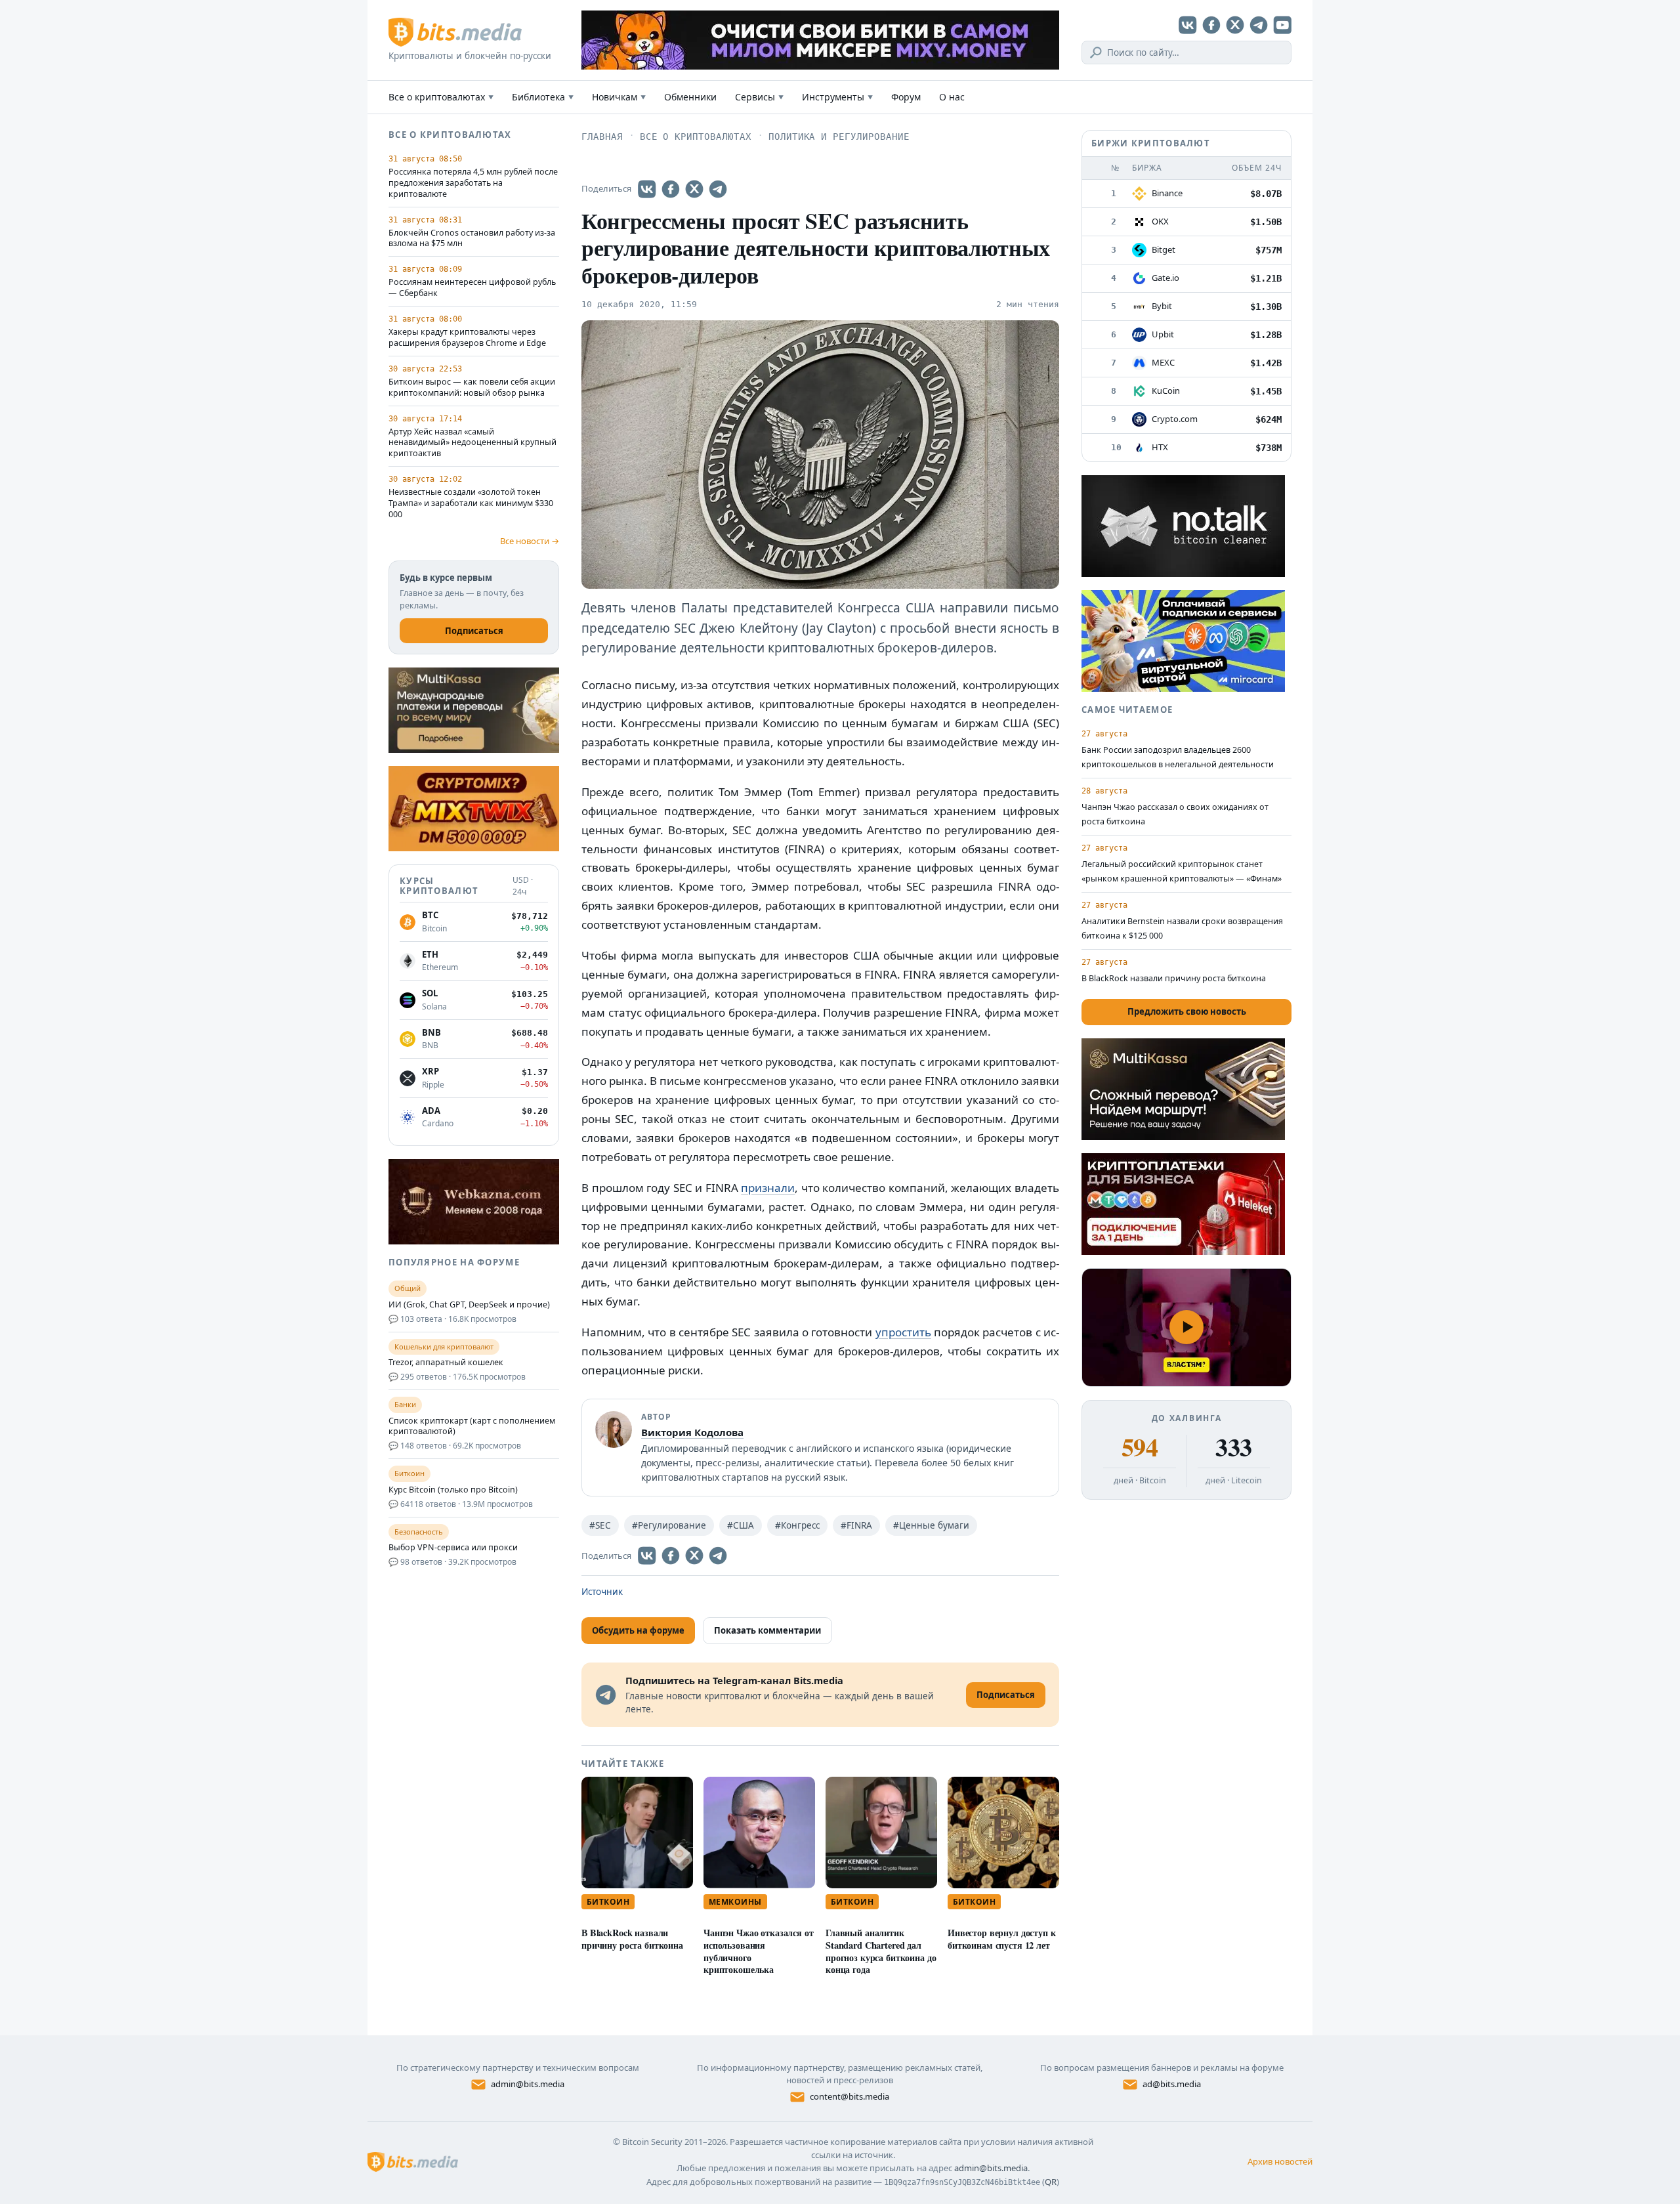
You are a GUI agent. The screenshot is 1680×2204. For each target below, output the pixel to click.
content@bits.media (850, 2096)
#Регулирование (669, 1525)
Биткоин (608, 1902)
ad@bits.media (1172, 2084)
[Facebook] (1211, 25)
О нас (952, 97)
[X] (1235, 25)
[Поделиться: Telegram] (718, 189)
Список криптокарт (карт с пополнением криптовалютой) (472, 1427)
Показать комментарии (767, 1630)
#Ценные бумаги (931, 1525)
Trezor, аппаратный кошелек (446, 1363)
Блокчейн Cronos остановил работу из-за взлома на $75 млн (472, 239)
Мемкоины (735, 1902)
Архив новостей (1280, 2161)
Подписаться (474, 631)
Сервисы (759, 97)
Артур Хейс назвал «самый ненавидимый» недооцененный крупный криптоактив (472, 443)
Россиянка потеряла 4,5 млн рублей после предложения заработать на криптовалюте (473, 183)
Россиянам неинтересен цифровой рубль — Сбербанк (472, 288)
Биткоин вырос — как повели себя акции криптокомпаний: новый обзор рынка (472, 388)
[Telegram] (1259, 25)
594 (1140, 1447)
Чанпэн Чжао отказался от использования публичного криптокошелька (759, 1951)
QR (1051, 2182)
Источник (602, 1592)
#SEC (600, 1525)
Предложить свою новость (1187, 1011)
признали (768, 1188)
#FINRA (856, 1525)
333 (1233, 1447)
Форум (906, 97)
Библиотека (543, 97)
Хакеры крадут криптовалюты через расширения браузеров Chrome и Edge (467, 338)
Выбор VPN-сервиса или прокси (453, 1548)
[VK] (1188, 25)
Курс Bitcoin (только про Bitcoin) (453, 1490)
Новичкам (619, 97)
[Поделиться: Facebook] (671, 189)
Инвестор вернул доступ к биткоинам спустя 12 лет (1002, 1939)
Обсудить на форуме (638, 1630)
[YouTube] (1282, 25)
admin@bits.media (528, 2084)
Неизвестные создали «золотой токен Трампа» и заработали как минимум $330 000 (471, 503)
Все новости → (530, 541)
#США (741, 1525)
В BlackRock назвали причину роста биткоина (632, 1939)
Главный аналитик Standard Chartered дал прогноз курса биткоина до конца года (881, 1951)
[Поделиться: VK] (647, 189)
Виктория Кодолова (692, 1432)
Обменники (690, 97)
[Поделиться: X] (694, 189)
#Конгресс (797, 1525)
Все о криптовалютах (441, 97)
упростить (903, 1332)
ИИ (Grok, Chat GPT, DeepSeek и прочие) (469, 1305)
